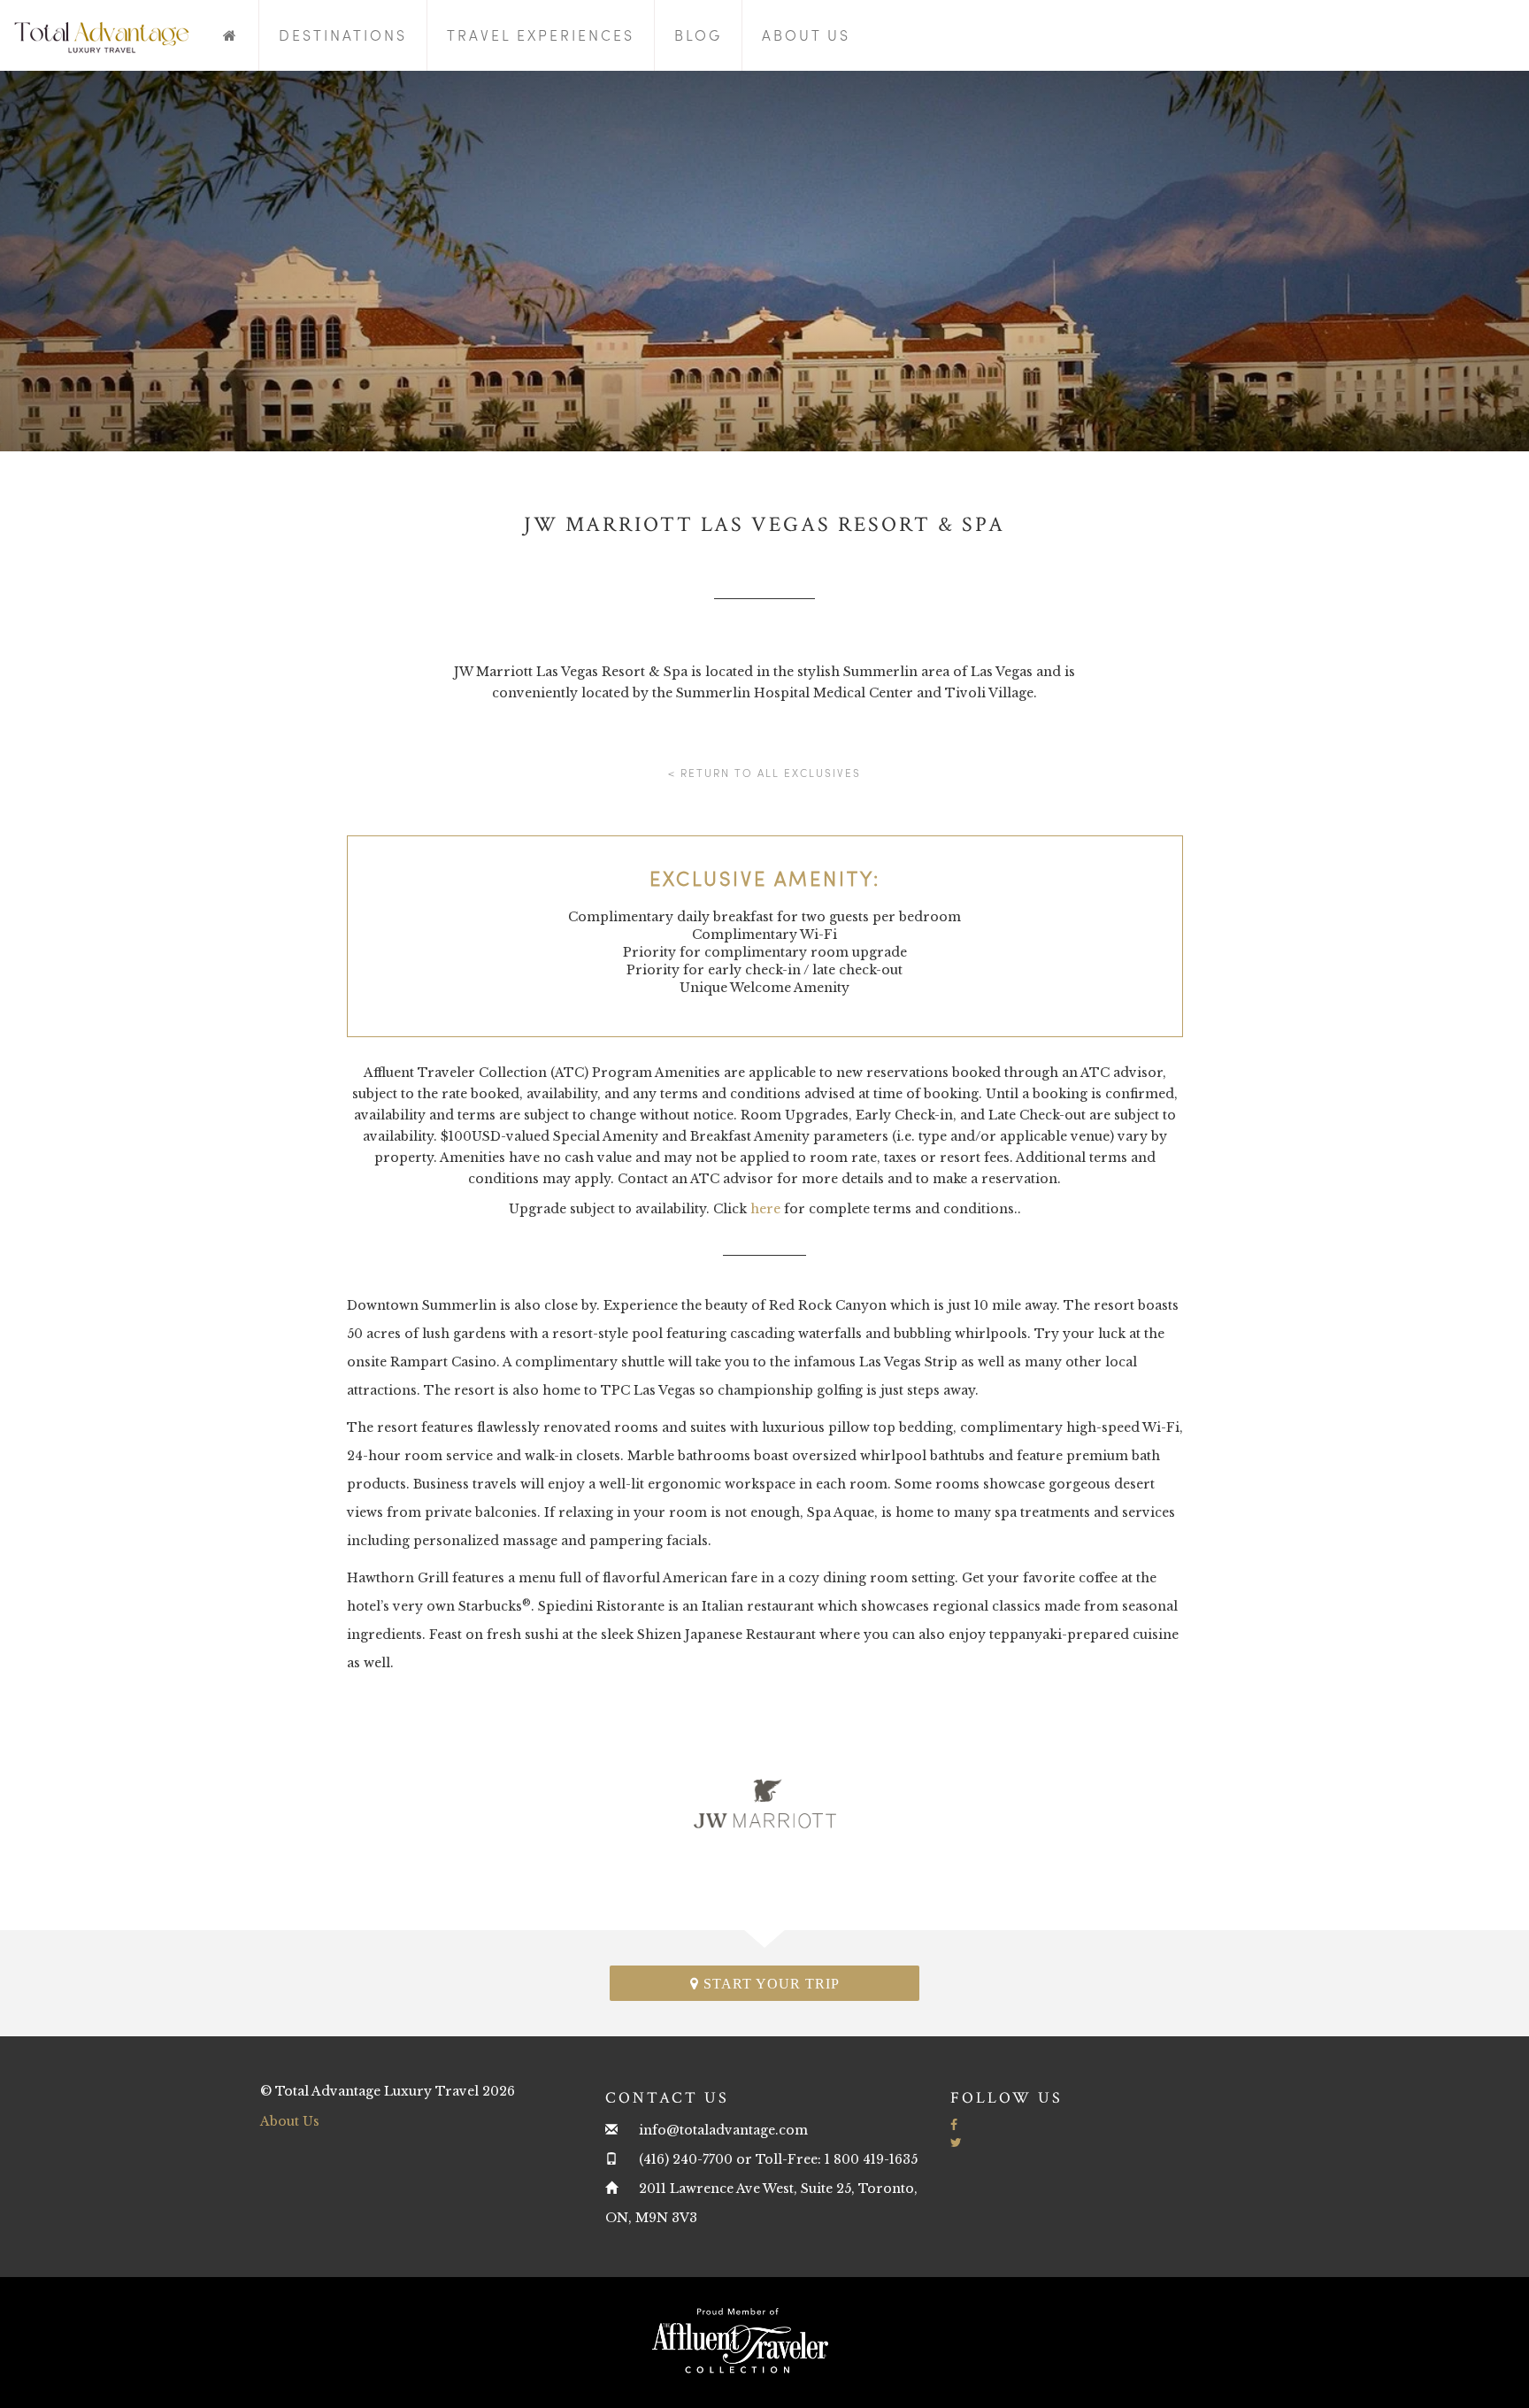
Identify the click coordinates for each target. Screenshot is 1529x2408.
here (765, 1209)
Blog (698, 35)
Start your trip (769, 1984)
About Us (806, 35)
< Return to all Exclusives (764, 773)
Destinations (343, 35)
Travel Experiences (541, 35)
